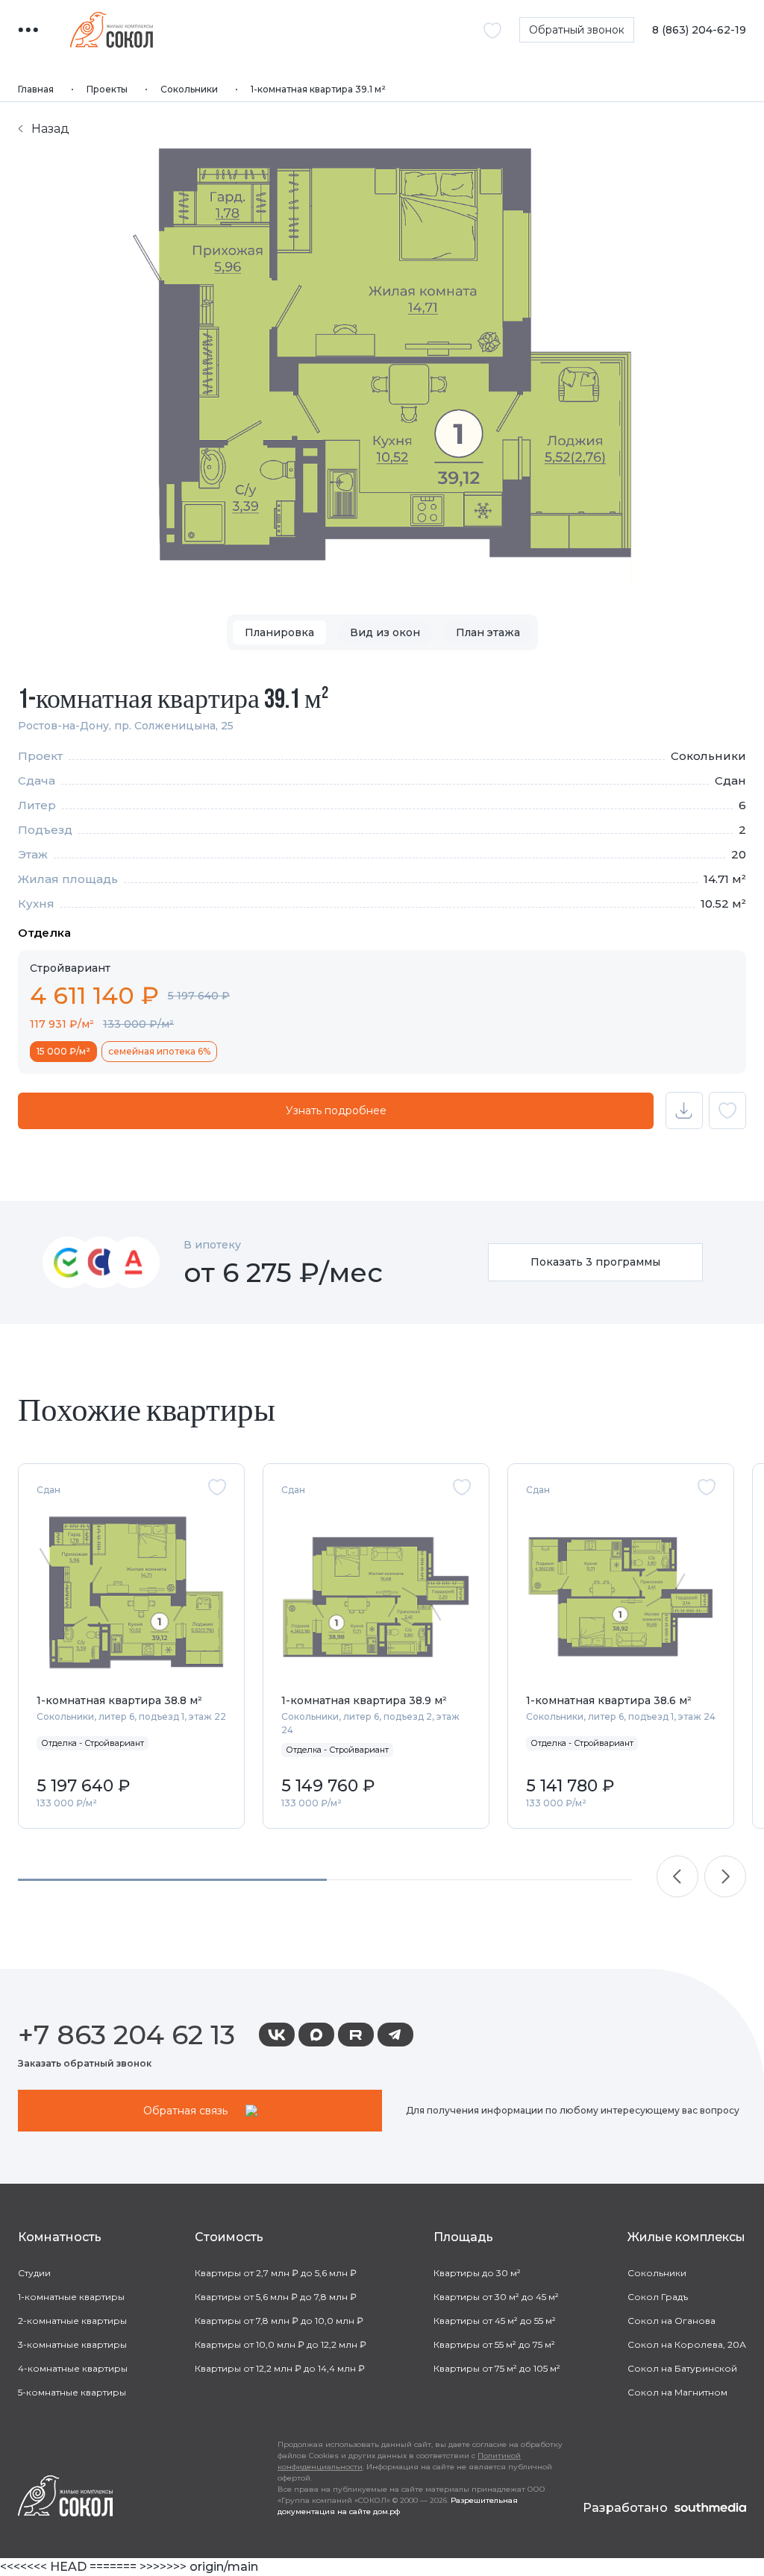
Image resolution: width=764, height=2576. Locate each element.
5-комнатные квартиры (72, 2392)
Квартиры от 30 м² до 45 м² (496, 2297)
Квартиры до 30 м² (477, 2273)
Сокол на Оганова (671, 2321)
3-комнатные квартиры (72, 2344)
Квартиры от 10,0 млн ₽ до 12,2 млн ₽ (281, 2344)
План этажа (488, 632)
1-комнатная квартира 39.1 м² (318, 89)
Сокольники (189, 89)
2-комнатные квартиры (72, 2321)
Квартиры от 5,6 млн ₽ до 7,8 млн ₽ (276, 2297)
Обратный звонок (577, 30)
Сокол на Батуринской (682, 2368)
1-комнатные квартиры (71, 2297)
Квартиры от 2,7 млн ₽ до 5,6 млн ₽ (276, 2273)
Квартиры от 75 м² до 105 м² (497, 2368)
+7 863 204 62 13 (126, 2035)
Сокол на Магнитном (677, 2392)
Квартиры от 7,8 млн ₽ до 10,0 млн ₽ (279, 2321)
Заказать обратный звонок (85, 2063)
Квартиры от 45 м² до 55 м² (495, 2321)
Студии (34, 2273)
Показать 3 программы (595, 1262)
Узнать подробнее (336, 1110)
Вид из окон (385, 632)
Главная (36, 89)
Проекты (107, 89)
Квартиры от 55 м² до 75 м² (494, 2344)
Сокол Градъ (658, 2297)
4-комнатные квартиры (73, 2368)
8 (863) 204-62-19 (699, 30)
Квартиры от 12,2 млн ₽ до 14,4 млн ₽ (280, 2368)
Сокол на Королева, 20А (687, 2344)
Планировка (279, 632)
